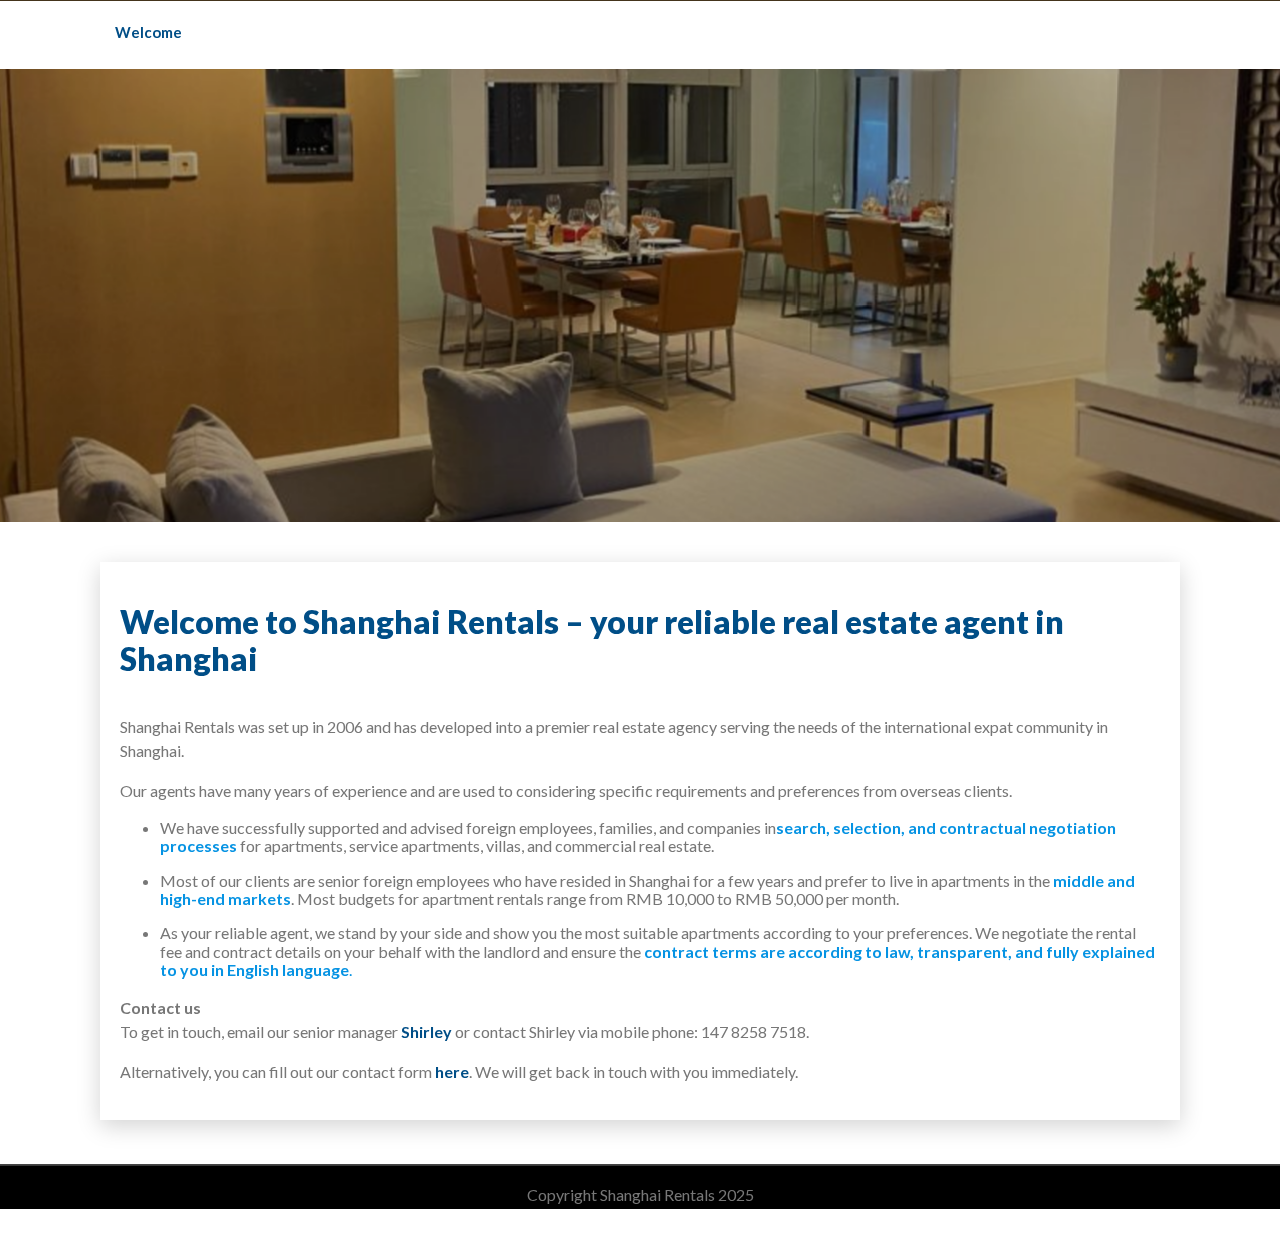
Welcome (148, 32)
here (452, 1071)
